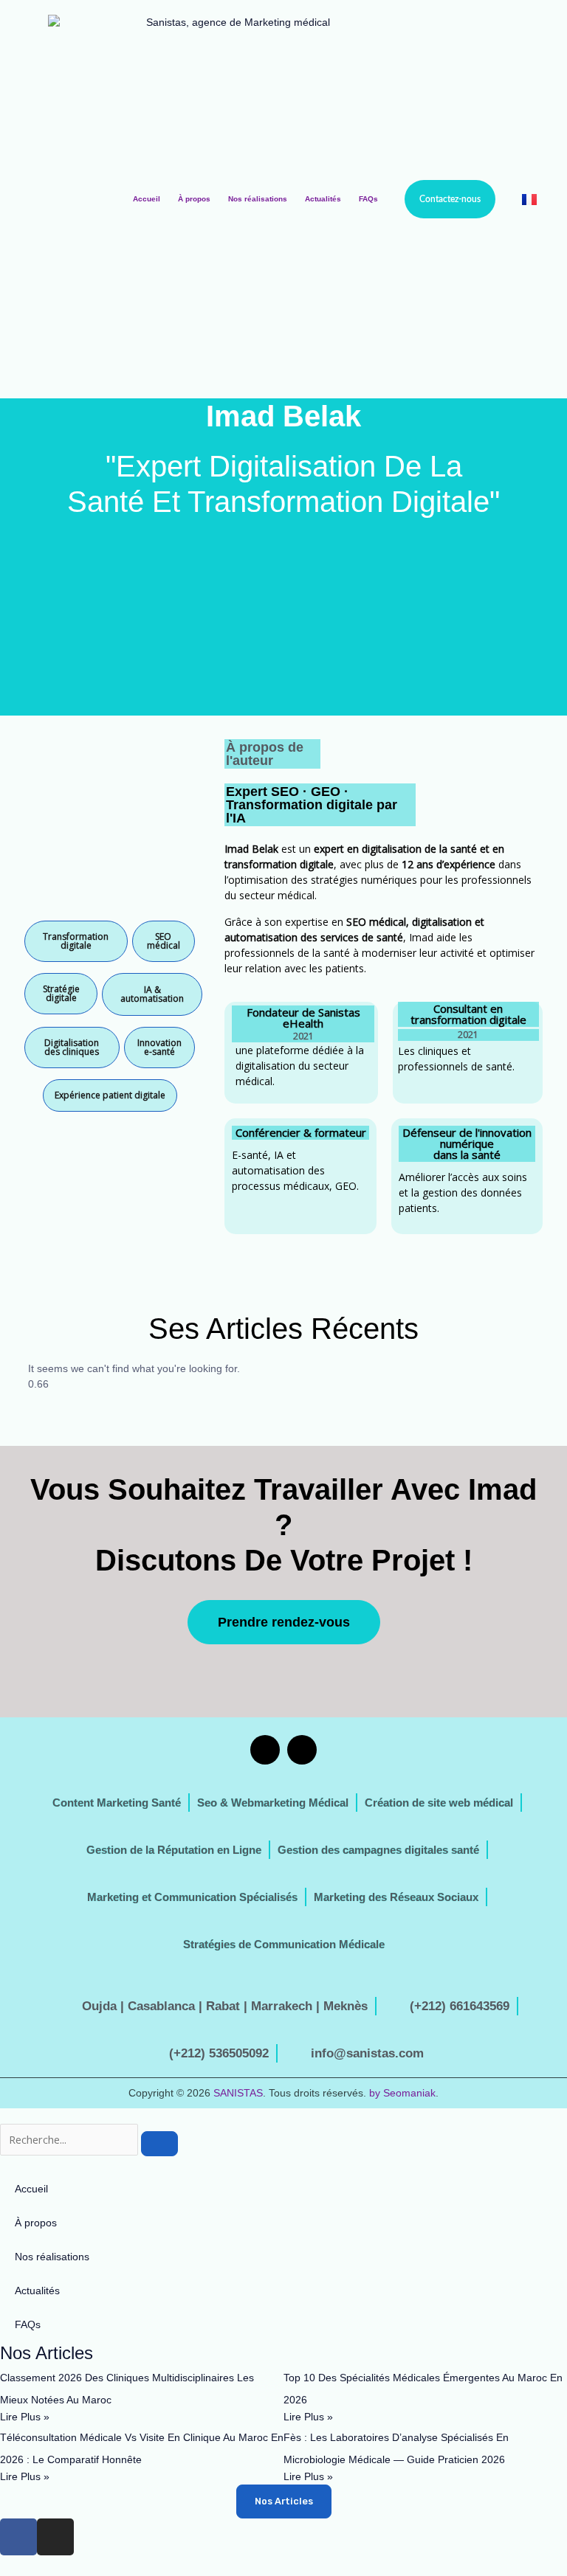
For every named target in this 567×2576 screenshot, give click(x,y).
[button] (76, 941)
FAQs (368, 199)
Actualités (323, 199)
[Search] (159, 2144)
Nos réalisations (258, 199)
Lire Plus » (25, 2417)
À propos (194, 199)
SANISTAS (238, 2093)
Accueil (147, 199)
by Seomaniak (402, 2093)
